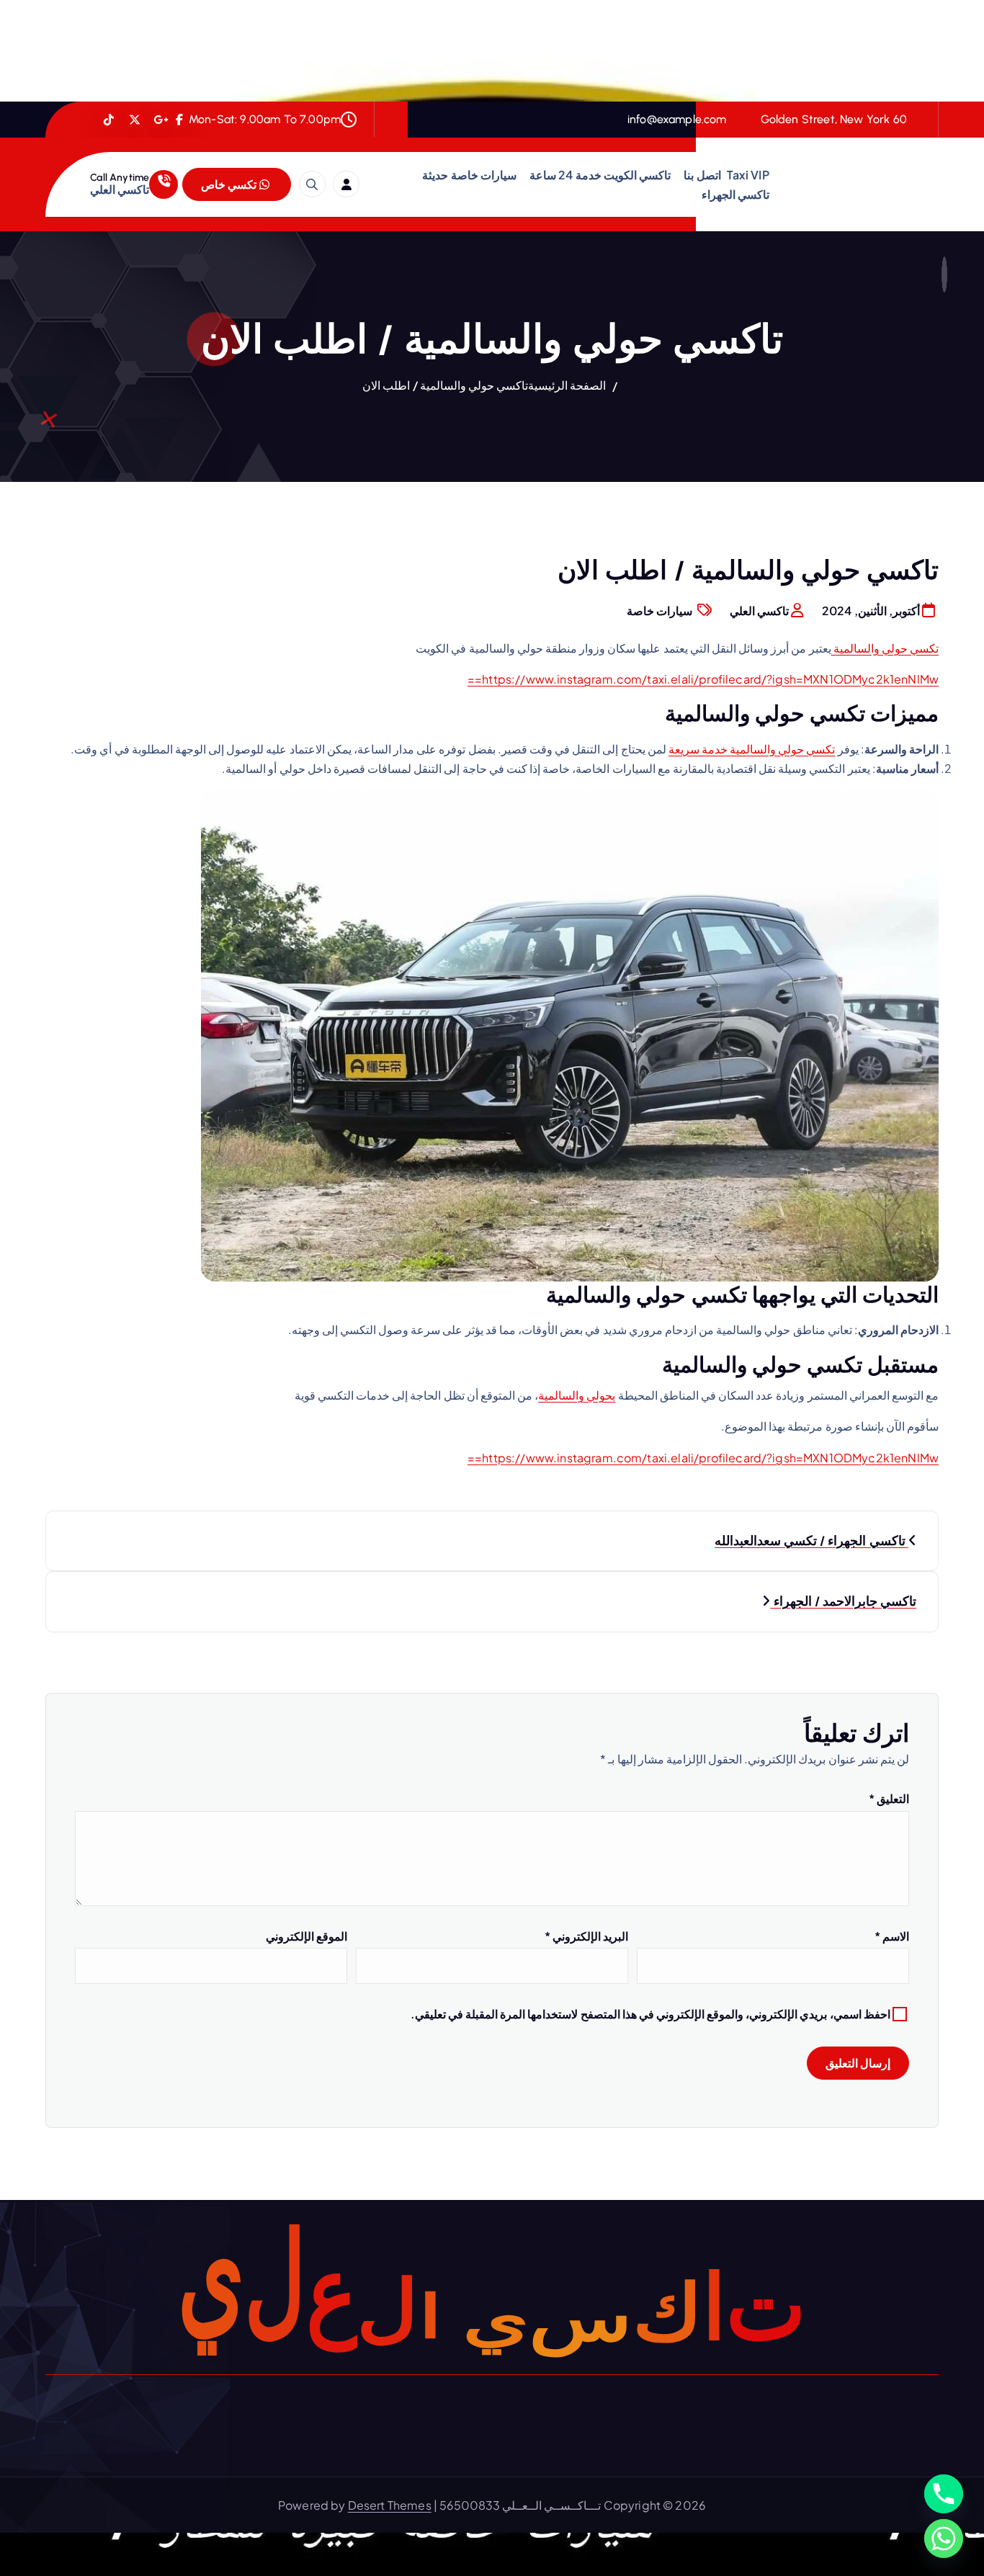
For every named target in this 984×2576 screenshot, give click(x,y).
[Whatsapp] (944, 2539)
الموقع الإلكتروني (307, 1936)
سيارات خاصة (659, 611)
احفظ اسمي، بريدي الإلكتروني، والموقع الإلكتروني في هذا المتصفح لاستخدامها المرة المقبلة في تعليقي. (650, 2014)
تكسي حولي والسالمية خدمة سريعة (752, 749)
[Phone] (944, 2494)
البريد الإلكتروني (586, 1936)
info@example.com (677, 119)
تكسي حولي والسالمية (885, 648)
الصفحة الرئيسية (567, 385)
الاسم (892, 1936)
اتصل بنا (702, 175)
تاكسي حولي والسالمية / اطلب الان (445, 385)
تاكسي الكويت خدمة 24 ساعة (600, 175)
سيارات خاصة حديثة (469, 175)
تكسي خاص (230, 184)
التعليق (889, 1798)
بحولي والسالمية (577, 1395)
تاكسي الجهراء (735, 194)
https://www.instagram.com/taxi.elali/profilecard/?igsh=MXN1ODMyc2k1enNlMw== (703, 679)
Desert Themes (390, 2505)
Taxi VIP (748, 175)
